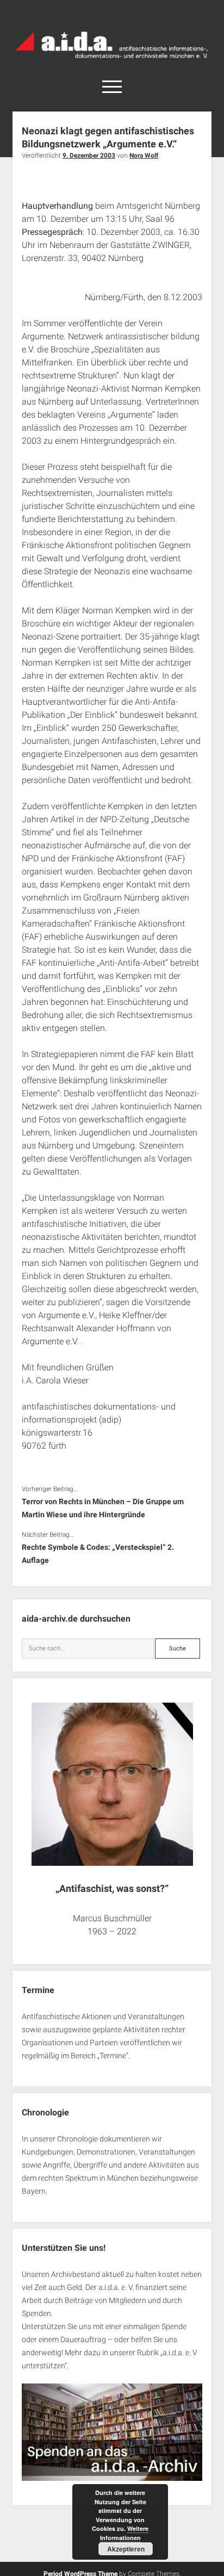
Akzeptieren (126, 2549)
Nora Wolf (144, 156)
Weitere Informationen (125, 2533)
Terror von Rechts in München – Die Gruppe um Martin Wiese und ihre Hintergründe (103, 1508)
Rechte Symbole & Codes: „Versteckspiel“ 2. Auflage (98, 1554)
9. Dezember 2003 (89, 156)
